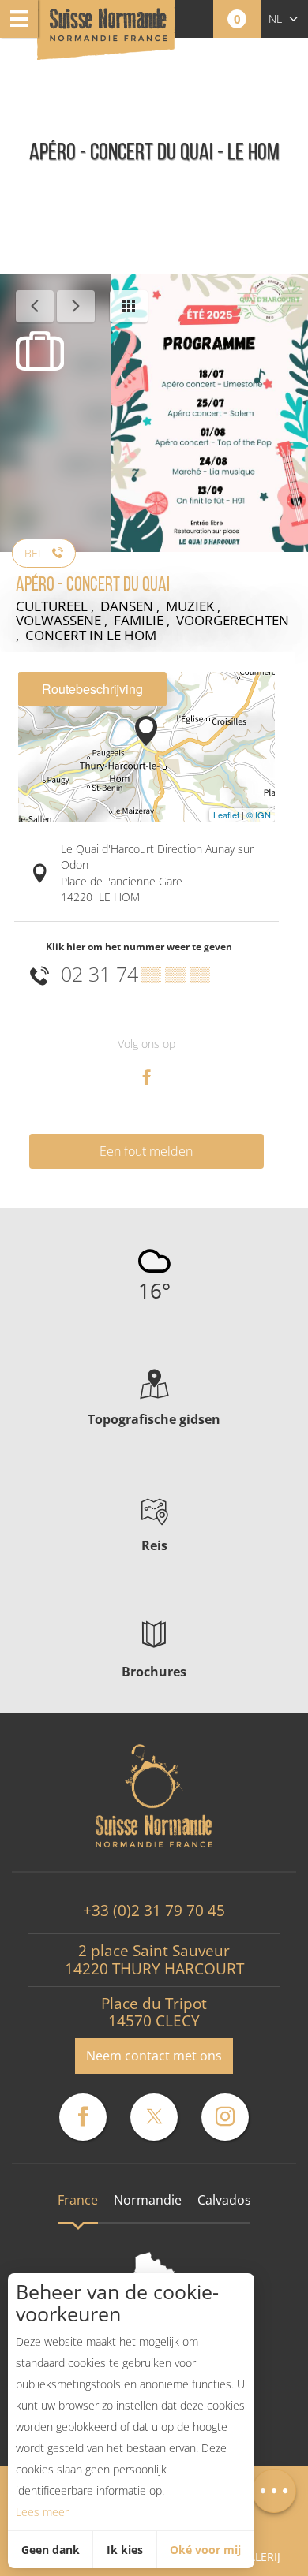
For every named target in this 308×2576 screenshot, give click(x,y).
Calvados (224, 2200)
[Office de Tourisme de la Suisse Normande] (108, 31)
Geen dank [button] (51, 2550)
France (78, 2200)
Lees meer (42, 2512)
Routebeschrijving (92, 689)
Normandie (148, 2200)
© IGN (259, 815)
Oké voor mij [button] (205, 2550)
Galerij (260, 2557)
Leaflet (226, 815)
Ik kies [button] (125, 2550)
